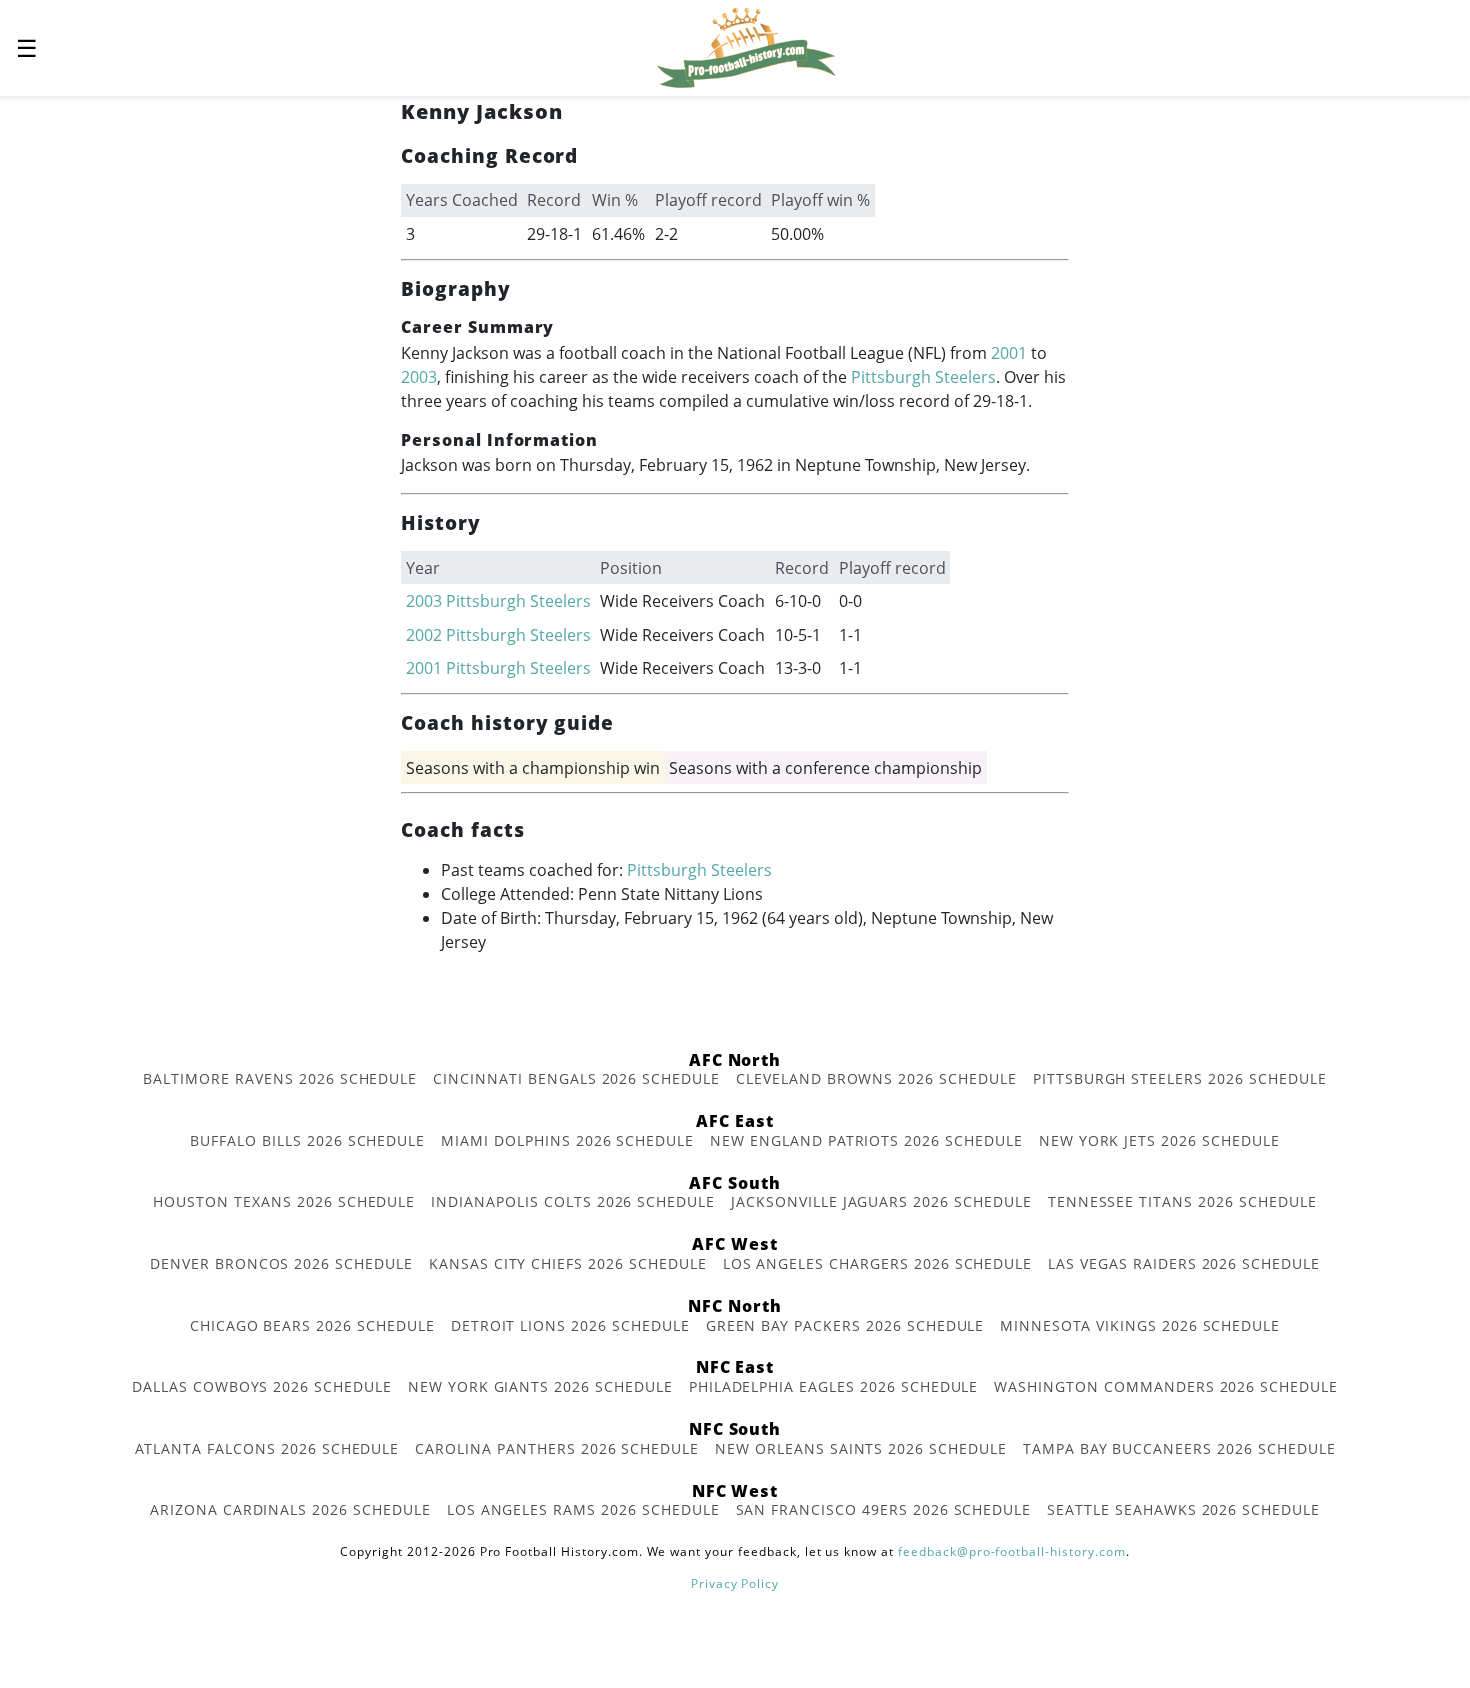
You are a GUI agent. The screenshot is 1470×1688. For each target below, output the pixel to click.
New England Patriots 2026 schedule (866, 1140)
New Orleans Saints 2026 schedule (861, 1448)
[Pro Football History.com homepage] (746, 46)
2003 (419, 377)
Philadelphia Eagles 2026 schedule (834, 1386)
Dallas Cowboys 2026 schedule (262, 1386)
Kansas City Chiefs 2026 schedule (568, 1263)
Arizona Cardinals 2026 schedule (290, 1509)
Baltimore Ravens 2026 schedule (280, 1078)
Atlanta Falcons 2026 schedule (267, 1448)
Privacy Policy (735, 1583)
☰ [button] (27, 47)
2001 (1009, 353)
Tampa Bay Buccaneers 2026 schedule (1179, 1448)
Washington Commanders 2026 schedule (1166, 1386)
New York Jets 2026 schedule (1159, 1140)
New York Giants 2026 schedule (540, 1386)
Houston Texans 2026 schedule (284, 1201)
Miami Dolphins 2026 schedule (567, 1140)
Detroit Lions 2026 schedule (570, 1325)
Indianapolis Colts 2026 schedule (573, 1201)
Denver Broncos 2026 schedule (281, 1263)
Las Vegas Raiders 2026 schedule (1184, 1263)
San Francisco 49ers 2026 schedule (884, 1509)
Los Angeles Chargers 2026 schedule (878, 1263)
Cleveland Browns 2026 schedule (876, 1078)
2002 (424, 635)
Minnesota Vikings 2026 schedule (1140, 1325)
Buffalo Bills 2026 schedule (307, 1140)
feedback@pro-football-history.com (1012, 1551)
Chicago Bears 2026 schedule (312, 1325)
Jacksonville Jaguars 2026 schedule (881, 1201)
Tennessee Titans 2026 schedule (1182, 1201)
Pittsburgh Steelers (923, 377)
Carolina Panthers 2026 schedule (557, 1448)
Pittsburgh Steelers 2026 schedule (1180, 1078)
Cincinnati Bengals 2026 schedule (576, 1078)
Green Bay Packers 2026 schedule (845, 1325)
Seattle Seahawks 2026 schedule (1183, 1509)
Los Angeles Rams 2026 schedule (583, 1509)
